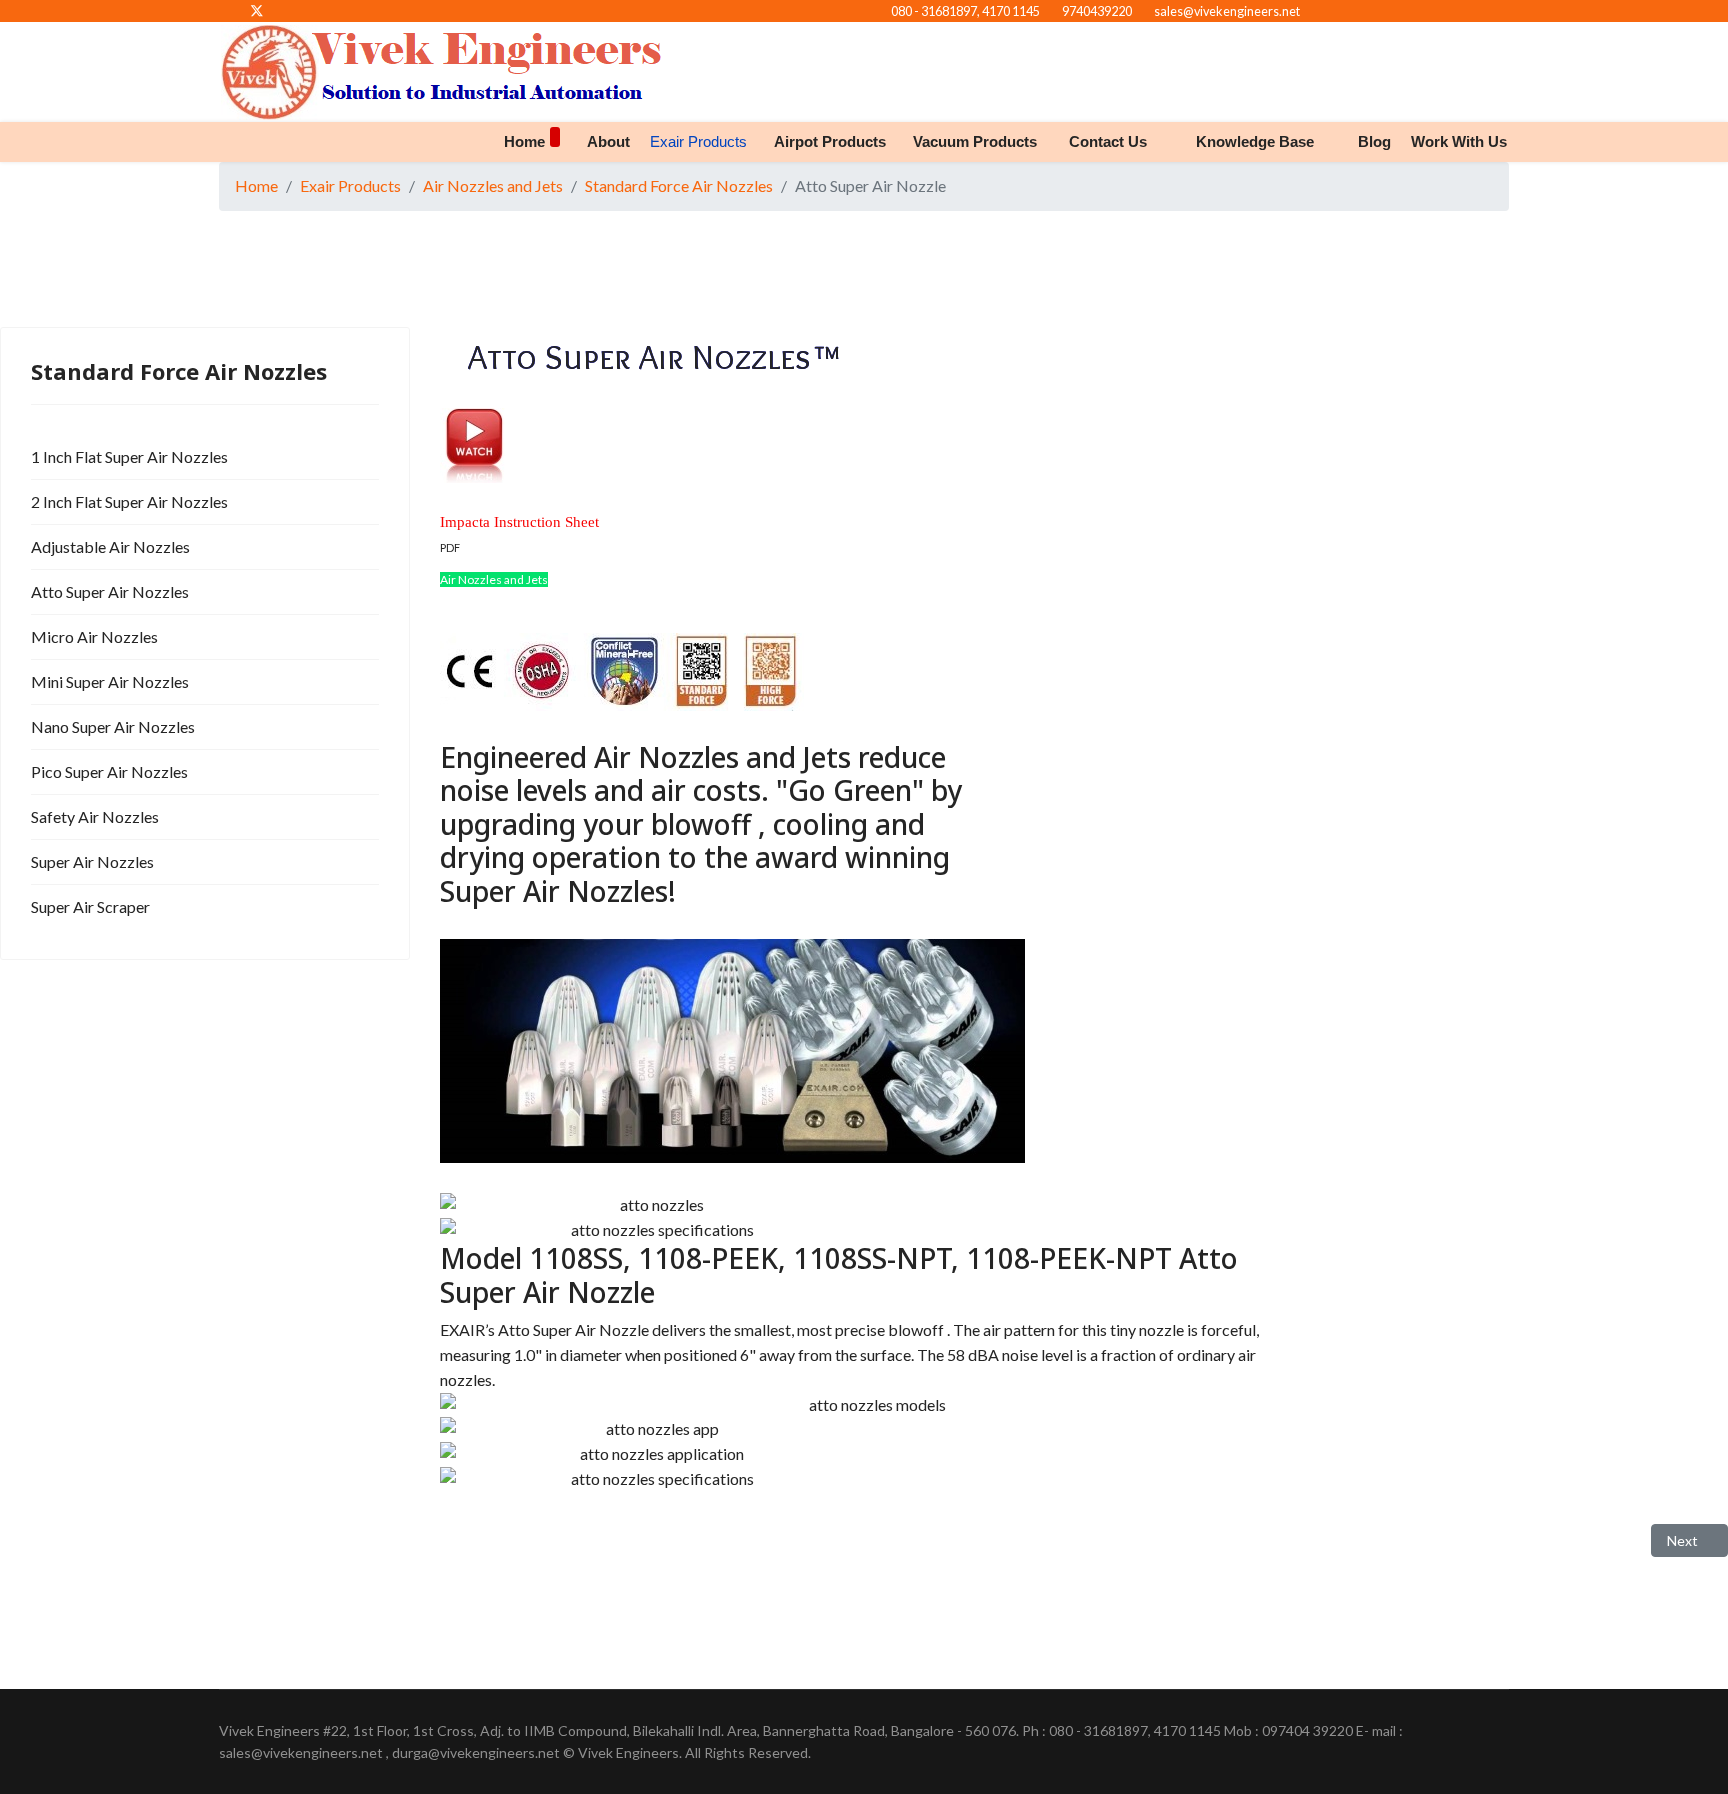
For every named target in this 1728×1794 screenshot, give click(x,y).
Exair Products (698, 141)
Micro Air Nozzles (94, 636)
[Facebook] (224, 10)
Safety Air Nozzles (95, 816)
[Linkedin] (289, 10)
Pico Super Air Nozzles (109, 771)
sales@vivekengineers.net (1227, 11)
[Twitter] (257, 10)
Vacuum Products (975, 141)
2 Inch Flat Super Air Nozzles (129, 501)
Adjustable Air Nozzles (110, 546)
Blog (1374, 141)
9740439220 (1097, 11)
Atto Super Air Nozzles (110, 591)
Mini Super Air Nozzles (110, 681)
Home (524, 141)
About (608, 141)
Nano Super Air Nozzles (113, 726)
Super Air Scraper (90, 906)
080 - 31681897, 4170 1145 (965, 11)
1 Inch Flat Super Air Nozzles (129, 456)
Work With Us (1459, 141)
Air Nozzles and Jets (494, 579)
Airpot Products (830, 141)
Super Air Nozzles (92, 861)
